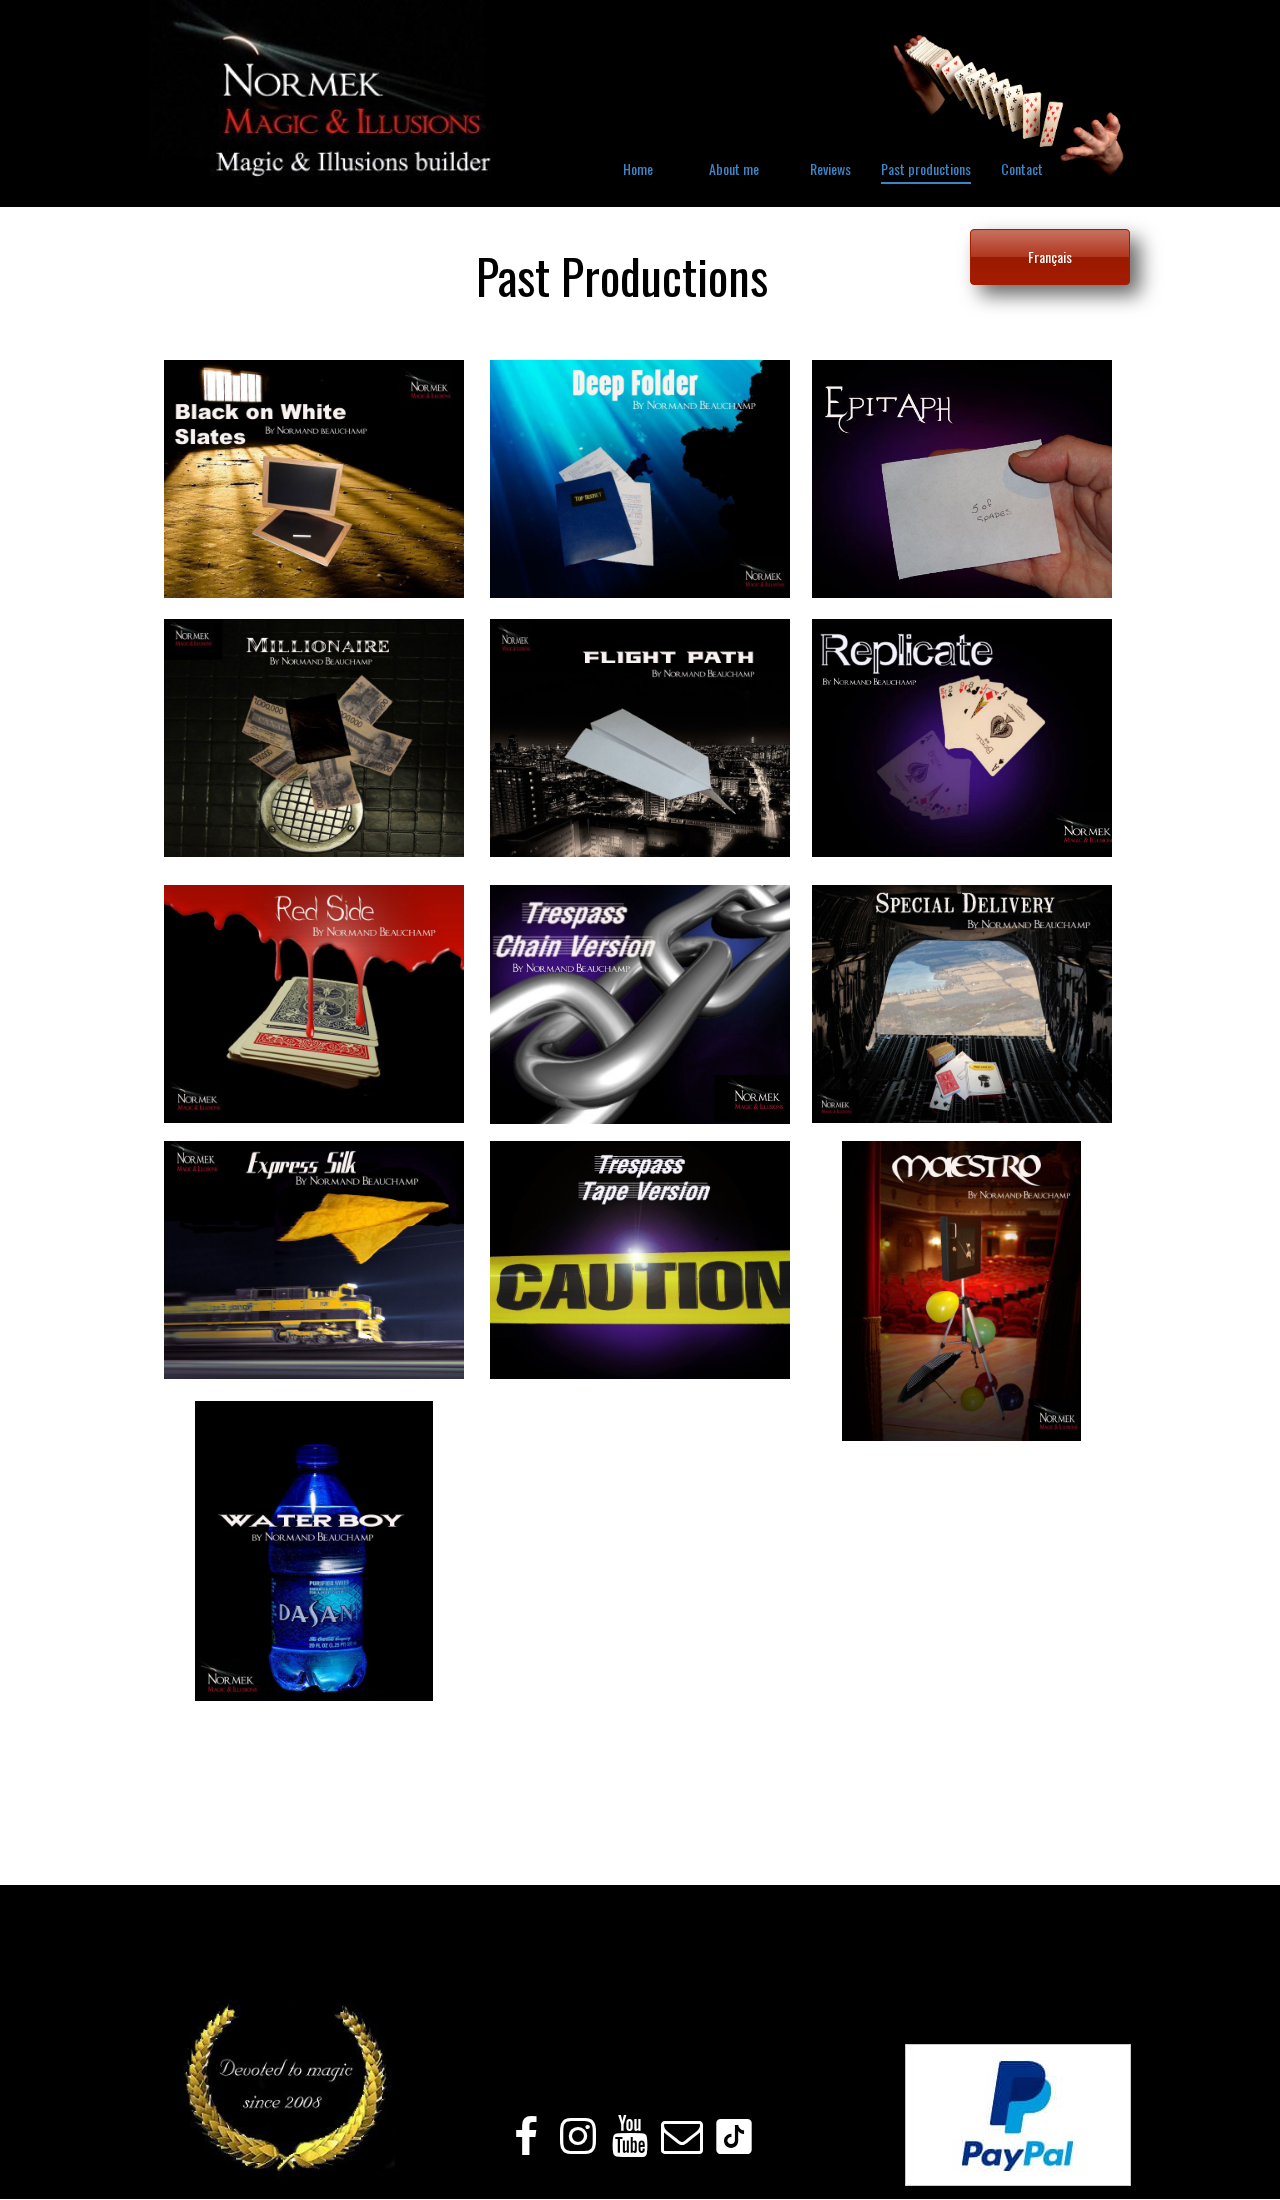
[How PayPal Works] (1018, 2180)
